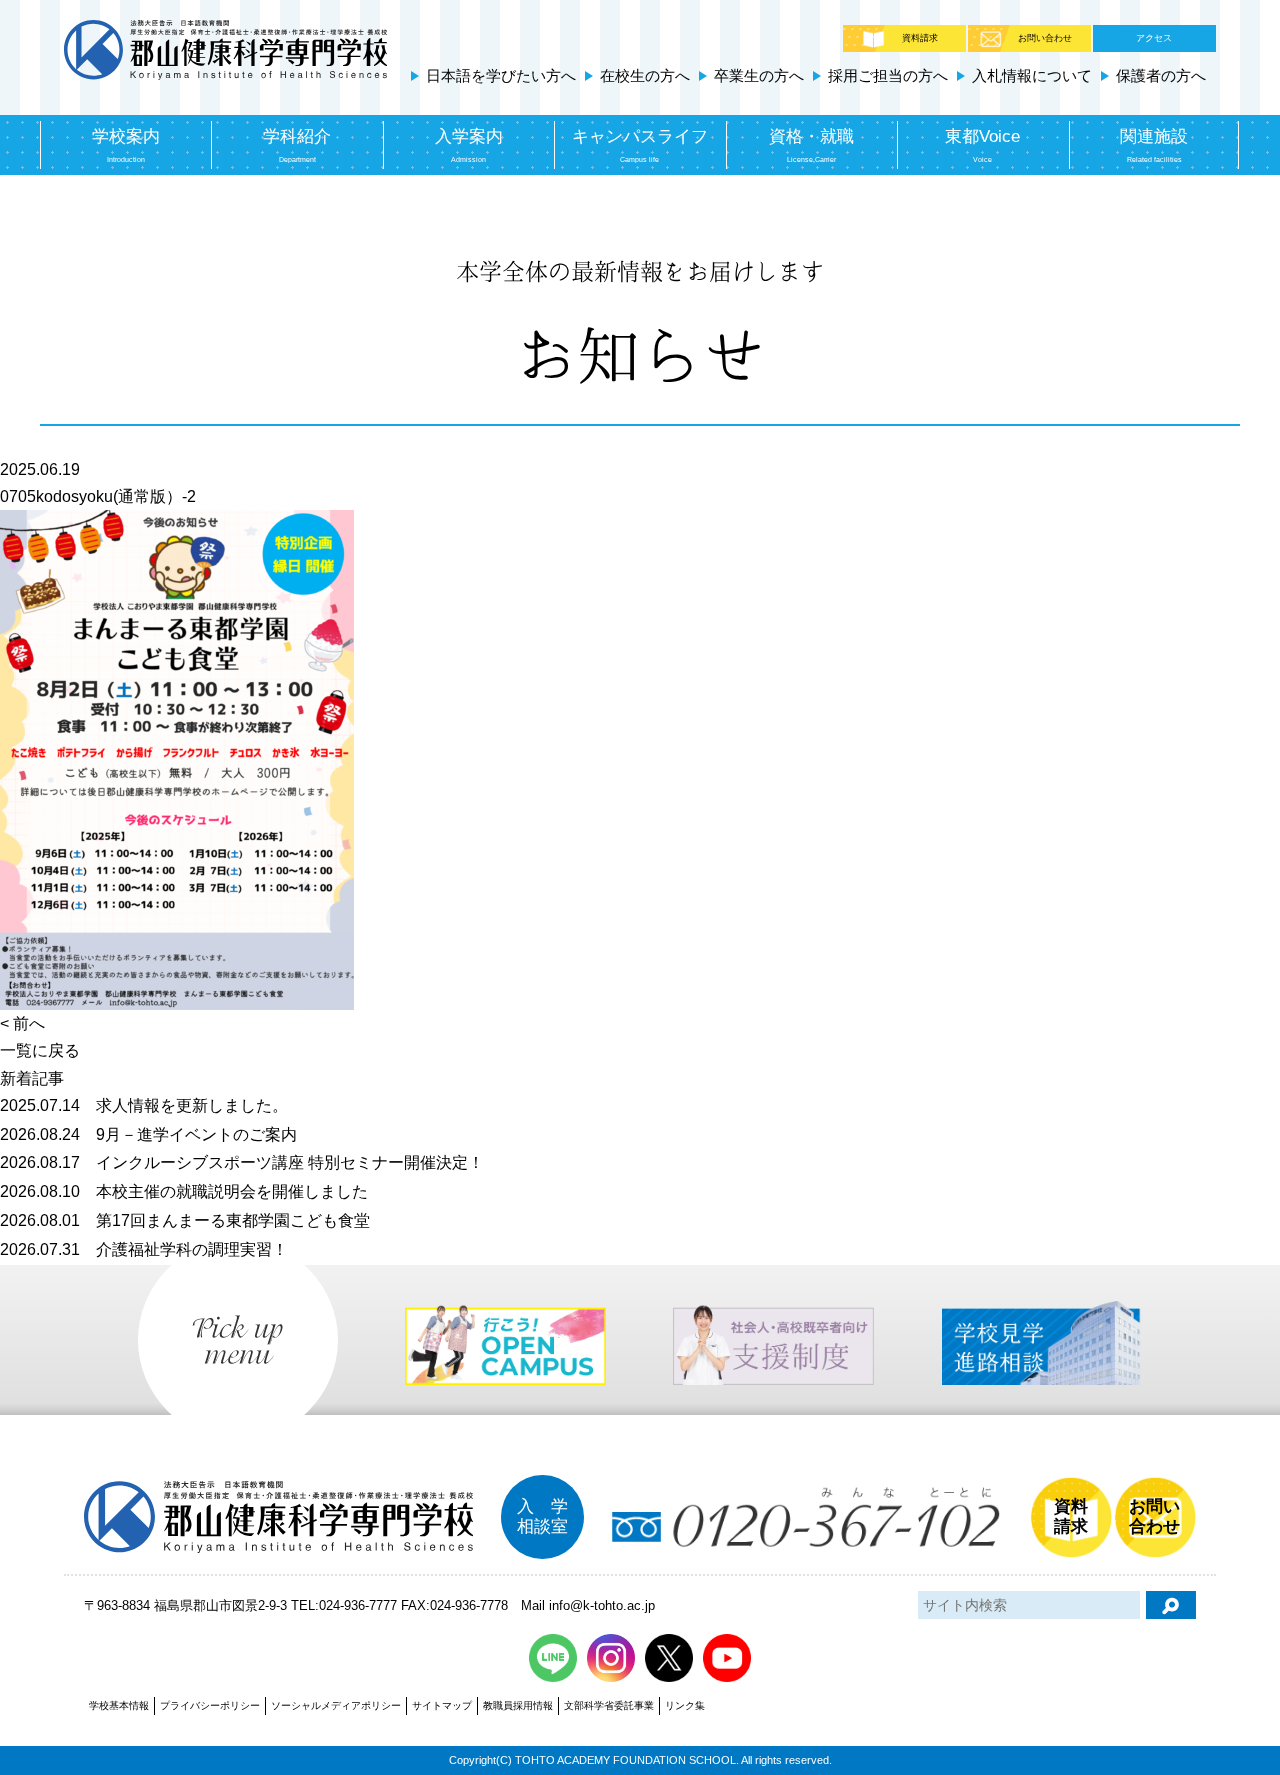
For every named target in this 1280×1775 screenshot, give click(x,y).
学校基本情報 (119, 1705)
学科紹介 (297, 145)
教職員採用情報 (518, 1705)
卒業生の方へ (759, 75)
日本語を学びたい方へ (501, 75)
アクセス (1154, 38)
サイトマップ (442, 1705)
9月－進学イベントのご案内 (148, 1134)
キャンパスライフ (640, 145)
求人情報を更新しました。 (144, 1105)
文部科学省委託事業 (609, 1705)
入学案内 (469, 145)
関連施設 (1154, 145)
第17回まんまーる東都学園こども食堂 (185, 1220)
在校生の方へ (645, 75)
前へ (29, 1023)
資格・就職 (811, 145)
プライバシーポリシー (210, 1705)
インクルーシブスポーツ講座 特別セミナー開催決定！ (242, 1162)
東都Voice (982, 145)
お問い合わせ (1045, 38)
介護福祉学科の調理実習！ (144, 1249)
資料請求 (920, 38)
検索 (1171, 1605)
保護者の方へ (1161, 75)
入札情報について (1032, 75)
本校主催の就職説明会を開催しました (184, 1191)
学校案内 (126, 145)
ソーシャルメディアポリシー (336, 1705)
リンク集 (685, 1705)
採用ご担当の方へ (888, 75)
